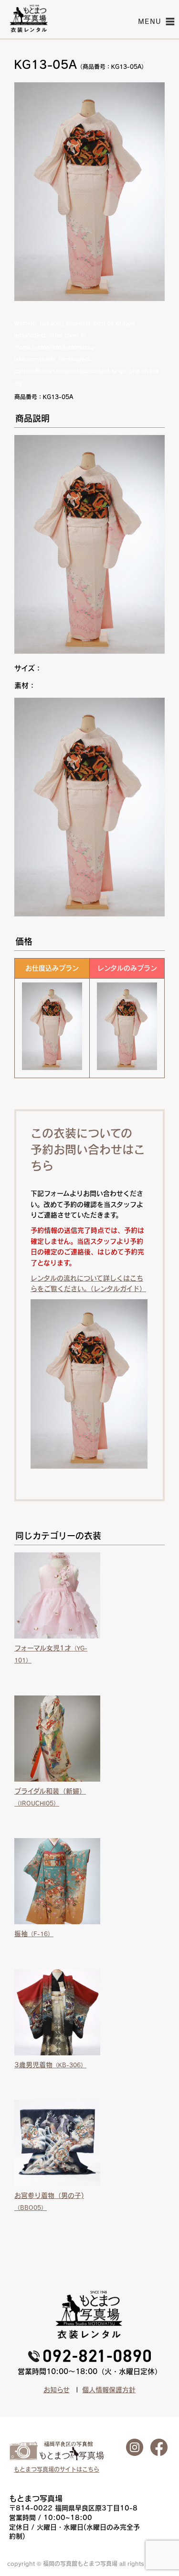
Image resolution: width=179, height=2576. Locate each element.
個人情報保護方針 (109, 2390)
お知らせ (57, 2390)
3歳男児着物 (50, 2065)
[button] (150, 22)
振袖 (34, 1934)
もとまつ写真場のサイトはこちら (57, 2469)
